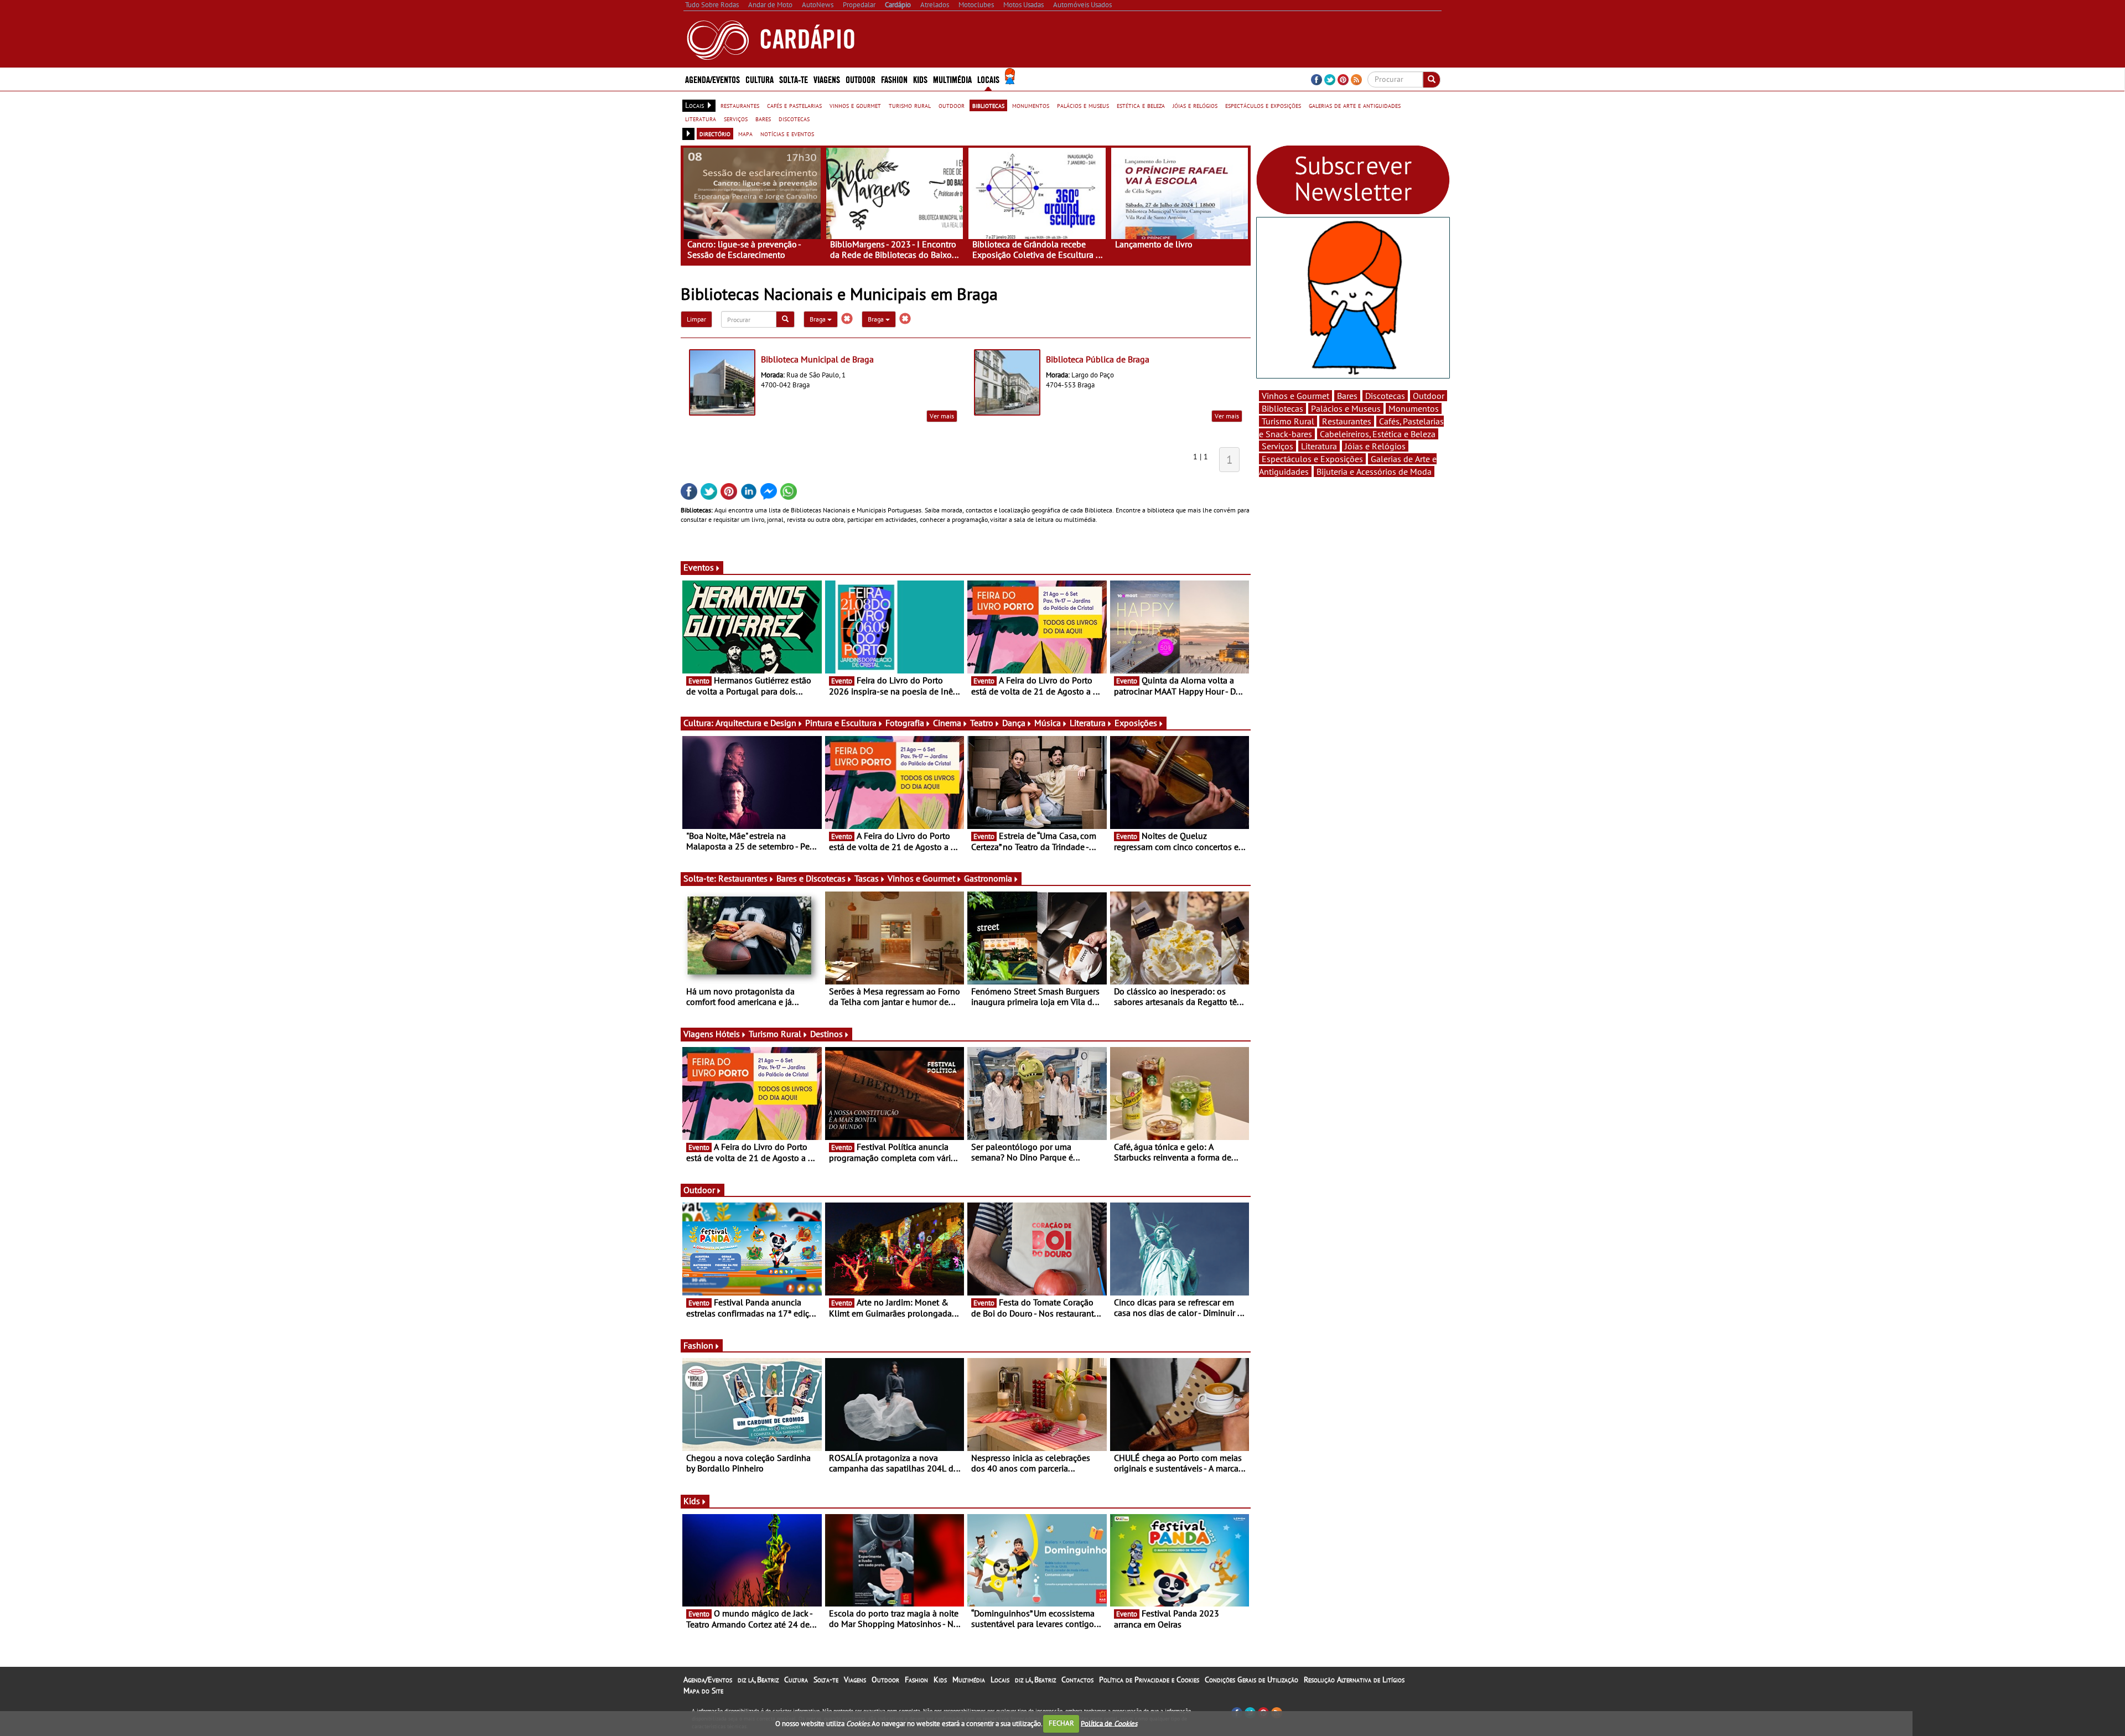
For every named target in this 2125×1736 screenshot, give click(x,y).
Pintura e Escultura (841, 723)
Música (1048, 723)
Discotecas (1385, 396)
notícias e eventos (787, 133)
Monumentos (1414, 408)
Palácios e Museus (1346, 408)
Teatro (982, 723)
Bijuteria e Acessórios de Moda (1374, 471)
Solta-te (826, 1680)
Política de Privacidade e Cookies (1149, 1680)
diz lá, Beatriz (758, 1680)
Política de (1109, 1723)
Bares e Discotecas (811, 878)
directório (715, 133)
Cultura (796, 1680)
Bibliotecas (1282, 408)
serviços (736, 118)
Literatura (1088, 723)
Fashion (894, 79)
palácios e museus (1083, 105)
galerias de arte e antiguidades (1355, 105)
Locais (1000, 1680)
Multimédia (969, 1680)
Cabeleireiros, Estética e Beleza (1378, 434)
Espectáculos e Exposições (1312, 459)
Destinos (826, 1034)
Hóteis (728, 1034)
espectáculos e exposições (1263, 105)
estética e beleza (1141, 105)
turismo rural (910, 105)
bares (763, 118)
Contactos (1077, 1680)
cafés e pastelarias (794, 105)
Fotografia (905, 723)
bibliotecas (988, 105)
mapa (745, 133)
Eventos (699, 567)
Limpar (696, 319)
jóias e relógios (1195, 105)
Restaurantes (743, 878)
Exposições (1136, 723)
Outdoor (861, 79)
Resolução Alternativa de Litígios (1354, 1680)
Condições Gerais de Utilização (1251, 1680)
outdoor (952, 105)
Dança (1014, 723)
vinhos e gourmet (855, 105)
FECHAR (1061, 1723)
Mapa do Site (703, 1691)
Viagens (855, 1680)
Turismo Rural (775, 1034)
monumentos (1031, 105)
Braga (818, 319)
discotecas (794, 118)
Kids (920, 79)
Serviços (1277, 446)
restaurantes (740, 105)
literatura (701, 118)
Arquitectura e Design (756, 723)
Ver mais (942, 416)
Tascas (867, 878)
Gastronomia (988, 878)
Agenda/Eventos (712, 79)
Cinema (947, 723)
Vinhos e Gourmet (921, 878)
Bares (1347, 396)
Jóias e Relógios (1375, 446)
